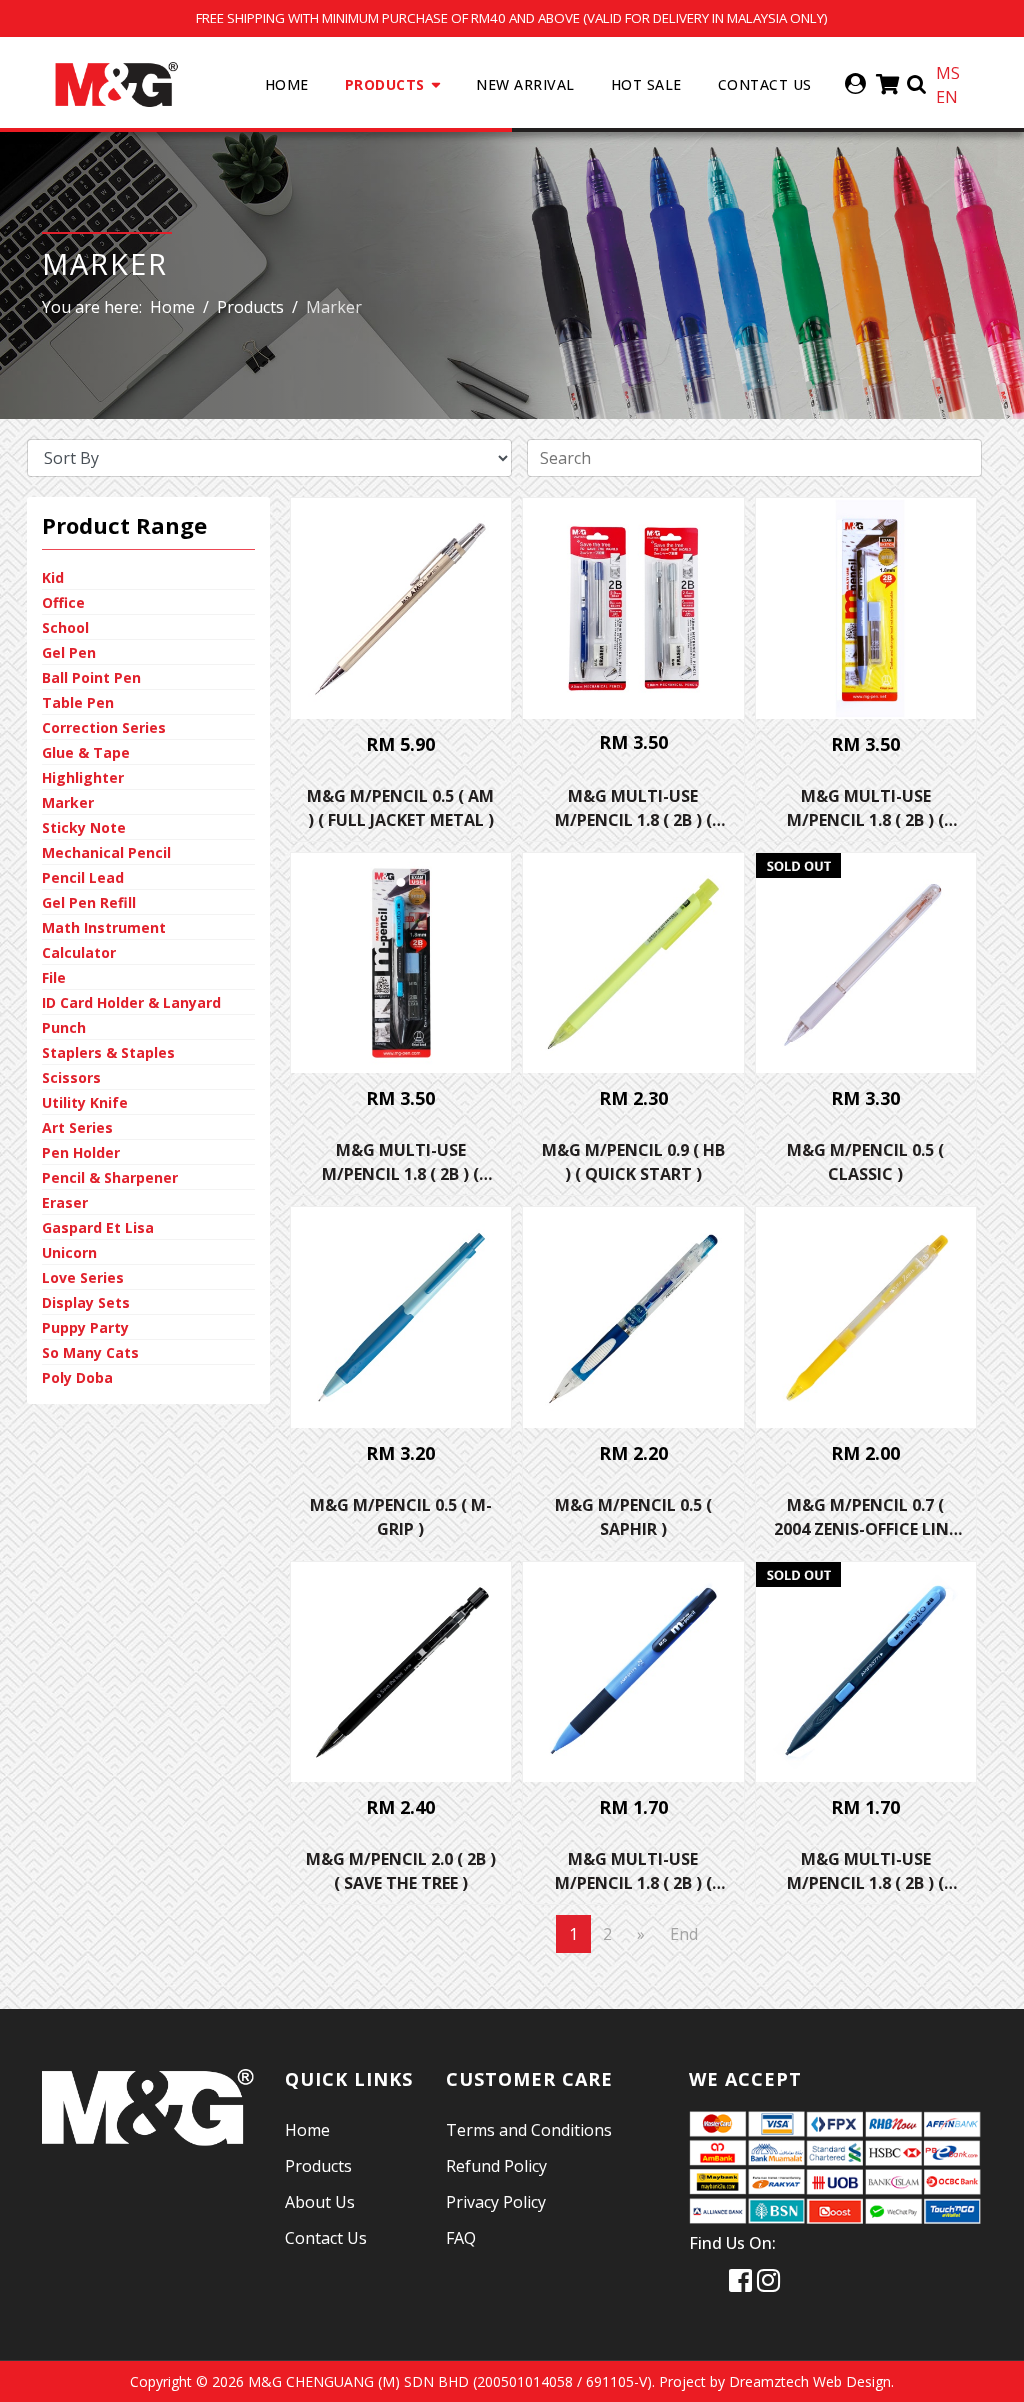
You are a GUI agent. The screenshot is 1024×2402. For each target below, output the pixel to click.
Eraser (65, 1202)
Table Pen (78, 702)
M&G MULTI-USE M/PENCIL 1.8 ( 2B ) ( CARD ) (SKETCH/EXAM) (866, 820)
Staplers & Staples (108, 1052)
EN (947, 97)
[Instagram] (768, 2280)
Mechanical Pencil (106, 852)
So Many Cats (90, 1352)
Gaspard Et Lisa (98, 1227)
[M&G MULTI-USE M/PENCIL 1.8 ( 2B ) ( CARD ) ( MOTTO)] (401, 963)
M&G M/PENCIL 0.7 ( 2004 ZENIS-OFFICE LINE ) (865, 1529)
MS (948, 73)
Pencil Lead (83, 877)
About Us (320, 2202)
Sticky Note (84, 827)
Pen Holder (81, 1152)
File (54, 977)
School (65, 627)
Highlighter (83, 777)
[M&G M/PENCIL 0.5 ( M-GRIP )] (401, 1317)
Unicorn (69, 1252)
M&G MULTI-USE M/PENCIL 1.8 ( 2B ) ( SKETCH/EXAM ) (633, 1883)
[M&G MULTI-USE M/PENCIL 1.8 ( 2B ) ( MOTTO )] (866, 1672)
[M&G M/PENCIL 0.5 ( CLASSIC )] (866, 963)
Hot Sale (646, 84)
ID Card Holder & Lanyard (131, 1002)
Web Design (852, 2381)
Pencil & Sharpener (110, 1177)
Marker (68, 802)
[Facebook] (740, 2280)
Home (287, 84)
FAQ (461, 2238)
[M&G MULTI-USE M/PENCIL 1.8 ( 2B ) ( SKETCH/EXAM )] (633, 1672)
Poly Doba (77, 1377)
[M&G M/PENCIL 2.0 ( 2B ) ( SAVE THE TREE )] (401, 1672)
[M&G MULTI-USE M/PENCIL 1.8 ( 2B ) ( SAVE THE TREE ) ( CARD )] (633, 608)
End (684, 1934)
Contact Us (765, 84)
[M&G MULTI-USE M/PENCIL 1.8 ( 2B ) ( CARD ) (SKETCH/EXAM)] (866, 608)
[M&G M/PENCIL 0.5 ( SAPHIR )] (633, 1317)
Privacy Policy (496, 2202)
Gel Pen (69, 652)
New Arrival (525, 84)
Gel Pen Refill (89, 902)
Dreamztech (769, 2381)
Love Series (83, 1277)
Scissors (71, 1077)
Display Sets (86, 1302)
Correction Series (104, 727)
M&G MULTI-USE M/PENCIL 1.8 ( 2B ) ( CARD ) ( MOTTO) (400, 1174)
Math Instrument (104, 927)
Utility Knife (85, 1102)
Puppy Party (85, 1327)
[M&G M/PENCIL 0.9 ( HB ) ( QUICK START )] (633, 963)
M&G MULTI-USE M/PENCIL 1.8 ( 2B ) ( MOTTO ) (865, 1883)
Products (385, 84)
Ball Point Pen (91, 677)
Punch (64, 1027)
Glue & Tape (86, 752)
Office (63, 602)
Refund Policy (496, 2166)
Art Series (77, 1127)
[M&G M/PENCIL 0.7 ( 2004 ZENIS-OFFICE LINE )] (866, 1317)
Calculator (79, 952)
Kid (53, 577)
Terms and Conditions (529, 2130)
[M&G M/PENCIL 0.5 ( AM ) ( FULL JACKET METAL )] (401, 608)
